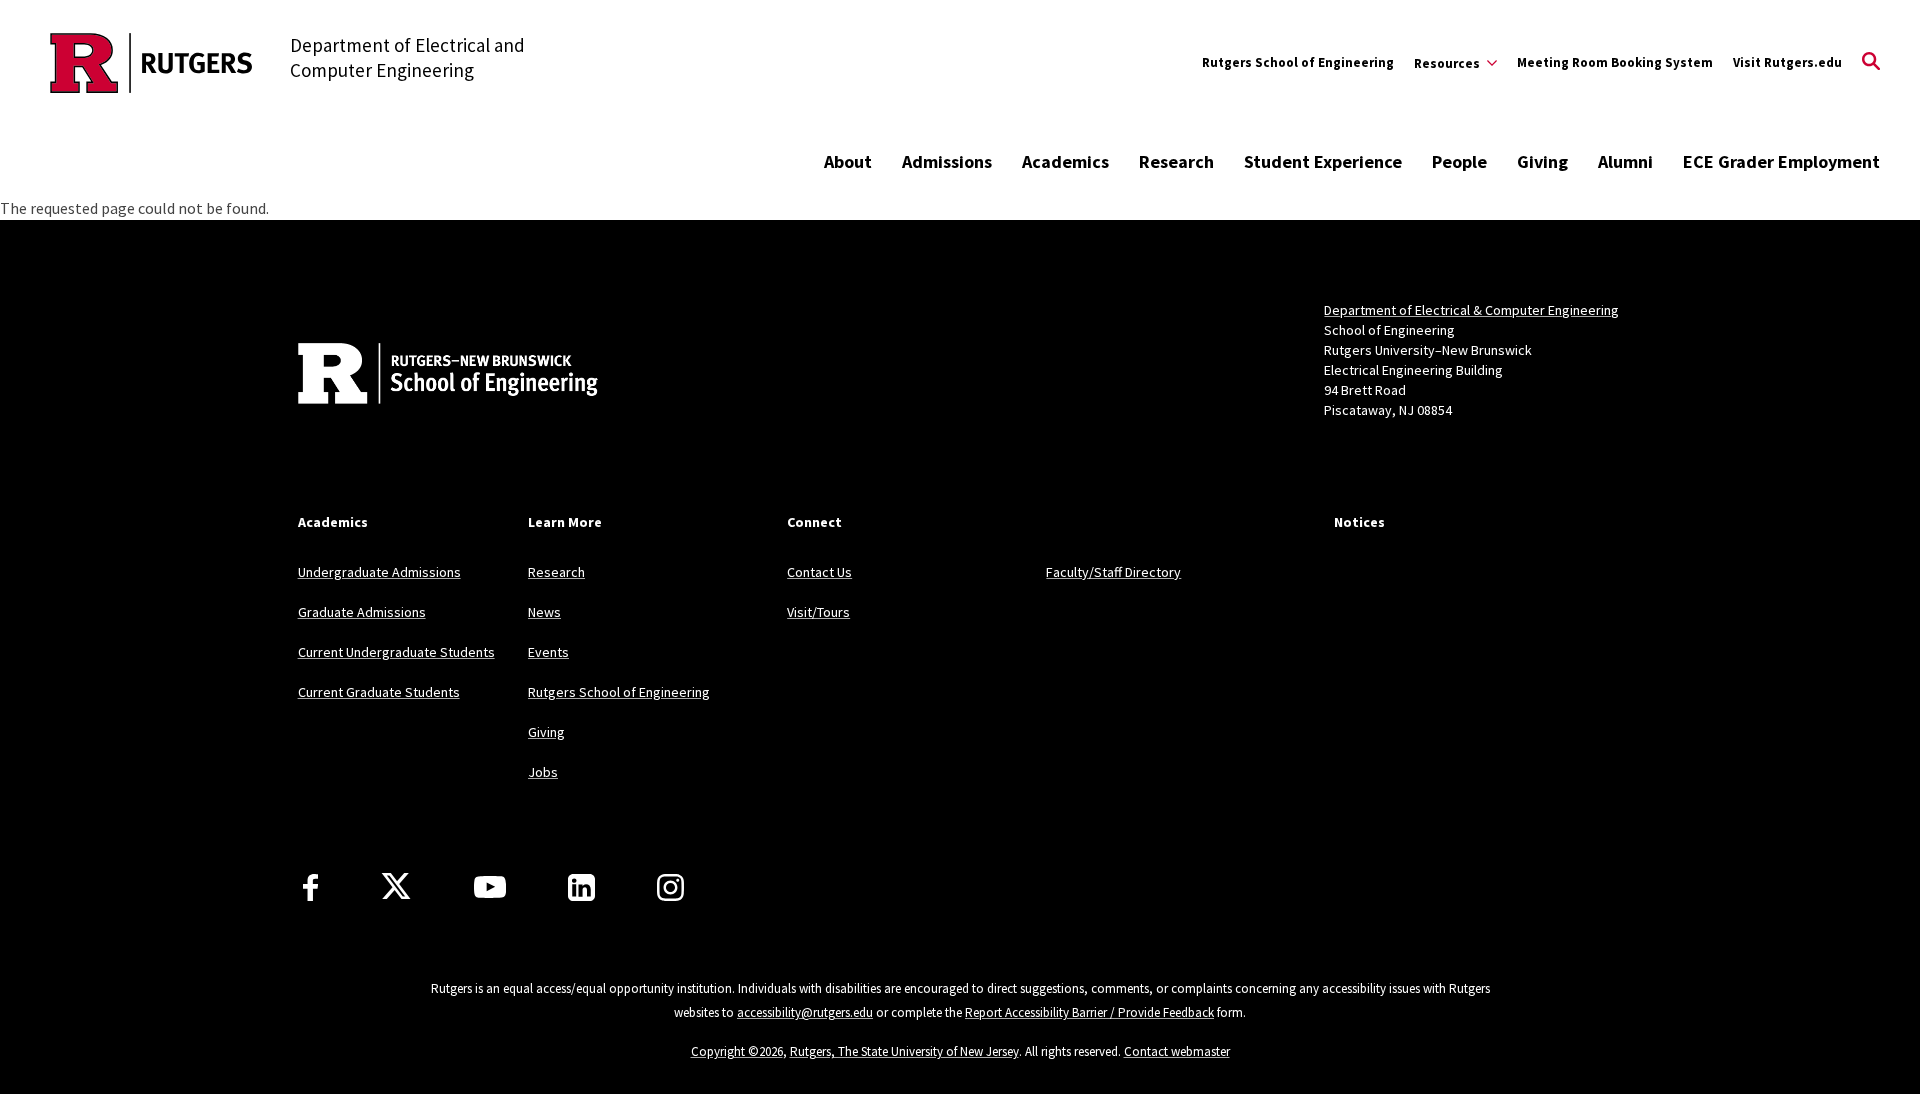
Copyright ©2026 (737, 1051)
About (848, 161)
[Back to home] (430, 376)
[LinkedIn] (581, 887)
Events (548, 652)
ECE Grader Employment (1781, 161)
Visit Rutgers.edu (1787, 62)
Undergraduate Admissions (379, 572)
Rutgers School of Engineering (1298, 62)
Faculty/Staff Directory (1113, 572)
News (544, 612)
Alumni (1625, 161)
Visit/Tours (818, 612)
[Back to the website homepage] (151, 63)
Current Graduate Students (379, 692)
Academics (1065, 161)
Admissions (947, 161)
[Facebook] (310, 887)
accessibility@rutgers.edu (805, 1012)
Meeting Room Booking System (1615, 62)
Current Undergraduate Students (396, 652)
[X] (396, 887)
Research (1176, 161)
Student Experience (1323, 161)
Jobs (543, 772)
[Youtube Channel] (490, 887)
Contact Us (819, 572)
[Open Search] (1871, 63)
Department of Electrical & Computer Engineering (1471, 310)
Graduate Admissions (362, 612)
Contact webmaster (1177, 1051)
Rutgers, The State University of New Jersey (904, 1051)
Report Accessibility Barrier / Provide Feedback (1089, 1012)
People (1459, 161)
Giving (1542, 161)
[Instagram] (670, 887)
